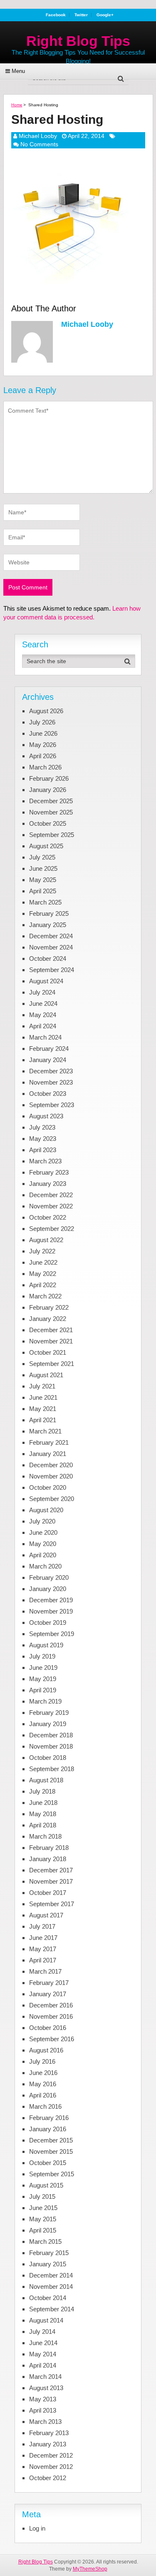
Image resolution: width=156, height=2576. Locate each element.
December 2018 (51, 1735)
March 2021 (45, 1431)
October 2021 (48, 1352)
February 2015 (49, 2253)
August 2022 (46, 1240)
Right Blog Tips (78, 41)
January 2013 (48, 2444)
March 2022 (45, 1296)
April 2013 (43, 2410)
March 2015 (45, 2241)
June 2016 (43, 2073)
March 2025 (45, 902)
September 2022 (52, 1229)
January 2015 (48, 2264)
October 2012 (48, 2478)
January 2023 (48, 1184)
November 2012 (51, 2467)
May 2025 (43, 880)
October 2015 (48, 2163)
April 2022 (43, 1285)
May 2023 (43, 1139)
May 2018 (43, 1814)
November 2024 (51, 947)
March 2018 (45, 1836)
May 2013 (43, 2399)
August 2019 (46, 1645)
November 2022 (51, 1206)
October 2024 (48, 958)
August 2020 (46, 1510)
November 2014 (51, 2287)
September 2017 (52, 1904)
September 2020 (52, 1499)
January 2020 (48, 1589)
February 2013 (49, 2433)
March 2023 (45, 1161)
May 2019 (43, 1679)
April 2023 (43, 1150)
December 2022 (51, 1195)
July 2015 (42, 2196)
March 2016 (45, 2106)
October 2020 (48, 1487)
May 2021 (43, 1409)
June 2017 (43, 1938)
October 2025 (48, 823)
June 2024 (43, 1004)
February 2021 (49, 1442)
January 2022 (48, 1319)
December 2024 (51, 936)
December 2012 (51, 2455)
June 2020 (43, 1532)
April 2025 (43, 891)
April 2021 (43, 1420)
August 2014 (46, 2320)
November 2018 (51, 1746)
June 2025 (43, 868)
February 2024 (49, 1049)
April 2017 (43, 1960)
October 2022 (48, 1217)
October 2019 (48, 1623)
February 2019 (49, 1713)
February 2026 (49, 778)
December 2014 (51, 2275)
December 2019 (51, 1600)
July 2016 (42, 2061)
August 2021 (46, 1375)
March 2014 (45, 2377)
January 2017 (48, 1994)
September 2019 (52, 1634)
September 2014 (52, 2309)
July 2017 (42, 1926)
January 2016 (48, 2129)
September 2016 (52, 2039)
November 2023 (51, 1082)
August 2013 (46, 2388)
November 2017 (51, 1881)
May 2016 (43, 2084)
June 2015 (43, 2208)
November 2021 (51, 1341)
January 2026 (48, 790)
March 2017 (45, 1971)
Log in (37, 2528)
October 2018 (48, 1758)
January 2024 (48, 1060)
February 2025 (49, 913)
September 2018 (52, 1769)
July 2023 (42, 1127)
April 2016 (43, 2095)
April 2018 (43, 1825)
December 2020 (51, 1465)
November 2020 (51, 1476)
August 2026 (46, 711)
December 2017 (51, 1870)
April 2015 (43, 2230)
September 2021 (52, 1364)
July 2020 (42, 1521)
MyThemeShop (90, 2569)
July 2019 (42, 1656)
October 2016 (48, 2028)
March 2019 (45, 1701)
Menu (18, 71)
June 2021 (43, 1397)
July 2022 (42, 1251)
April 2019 (43, 1690)
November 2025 (51, 812)
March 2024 (45, 1037)
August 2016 (46, 2050)
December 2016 (51, 2005)
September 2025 (52, 835)
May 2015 (43, 2219)
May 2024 (43, 1015)
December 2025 (51, 801)
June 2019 (43, 1668)
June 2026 (43, 733)
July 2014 (42, 2332)
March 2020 (45, 1566)
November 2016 (51, 2016)
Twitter (81, 15)
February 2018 (49, 1848)
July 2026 (42, 722)
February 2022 (49, 1307)
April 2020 (43, 1555)
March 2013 (45, 2422)
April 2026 (43, 756)
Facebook (56, 15)
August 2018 (46, 1780)
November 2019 (51, 1611)
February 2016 (49, 2118)
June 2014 (43, 2343)
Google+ (105, 15)
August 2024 (46, 981)
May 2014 (43, 2354)
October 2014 (48, 2298)
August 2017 (46, 1915)
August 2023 (46, 1116)
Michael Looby (38, 136)
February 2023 (49, 1172)
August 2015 (46, 2185)
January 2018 (48, 1859)
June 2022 (43, 1262)
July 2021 (42, 1386)
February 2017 (49, 1983)
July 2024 (42, 992)
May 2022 (43, 1274)
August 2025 (46, 846)
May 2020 (43, 1544)
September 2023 (52, 1105)
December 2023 (51, 1071)
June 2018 (43, 1803)
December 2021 (51, 1330)
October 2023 (48, 1094)
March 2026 (45, 767)
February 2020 (49, 1577)
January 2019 (48, 1724)
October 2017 (48, 1893)
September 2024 (52, 970)
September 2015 (52, 2174)
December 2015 (51, 2140)
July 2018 (42, 1791)
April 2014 (43, 2365)
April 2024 (43, 1026)
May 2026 (43, 745)
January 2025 (48, 925)
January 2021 (48, 1454)
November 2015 (51, 2151)
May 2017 (43, 1949)
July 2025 (42, 857)
